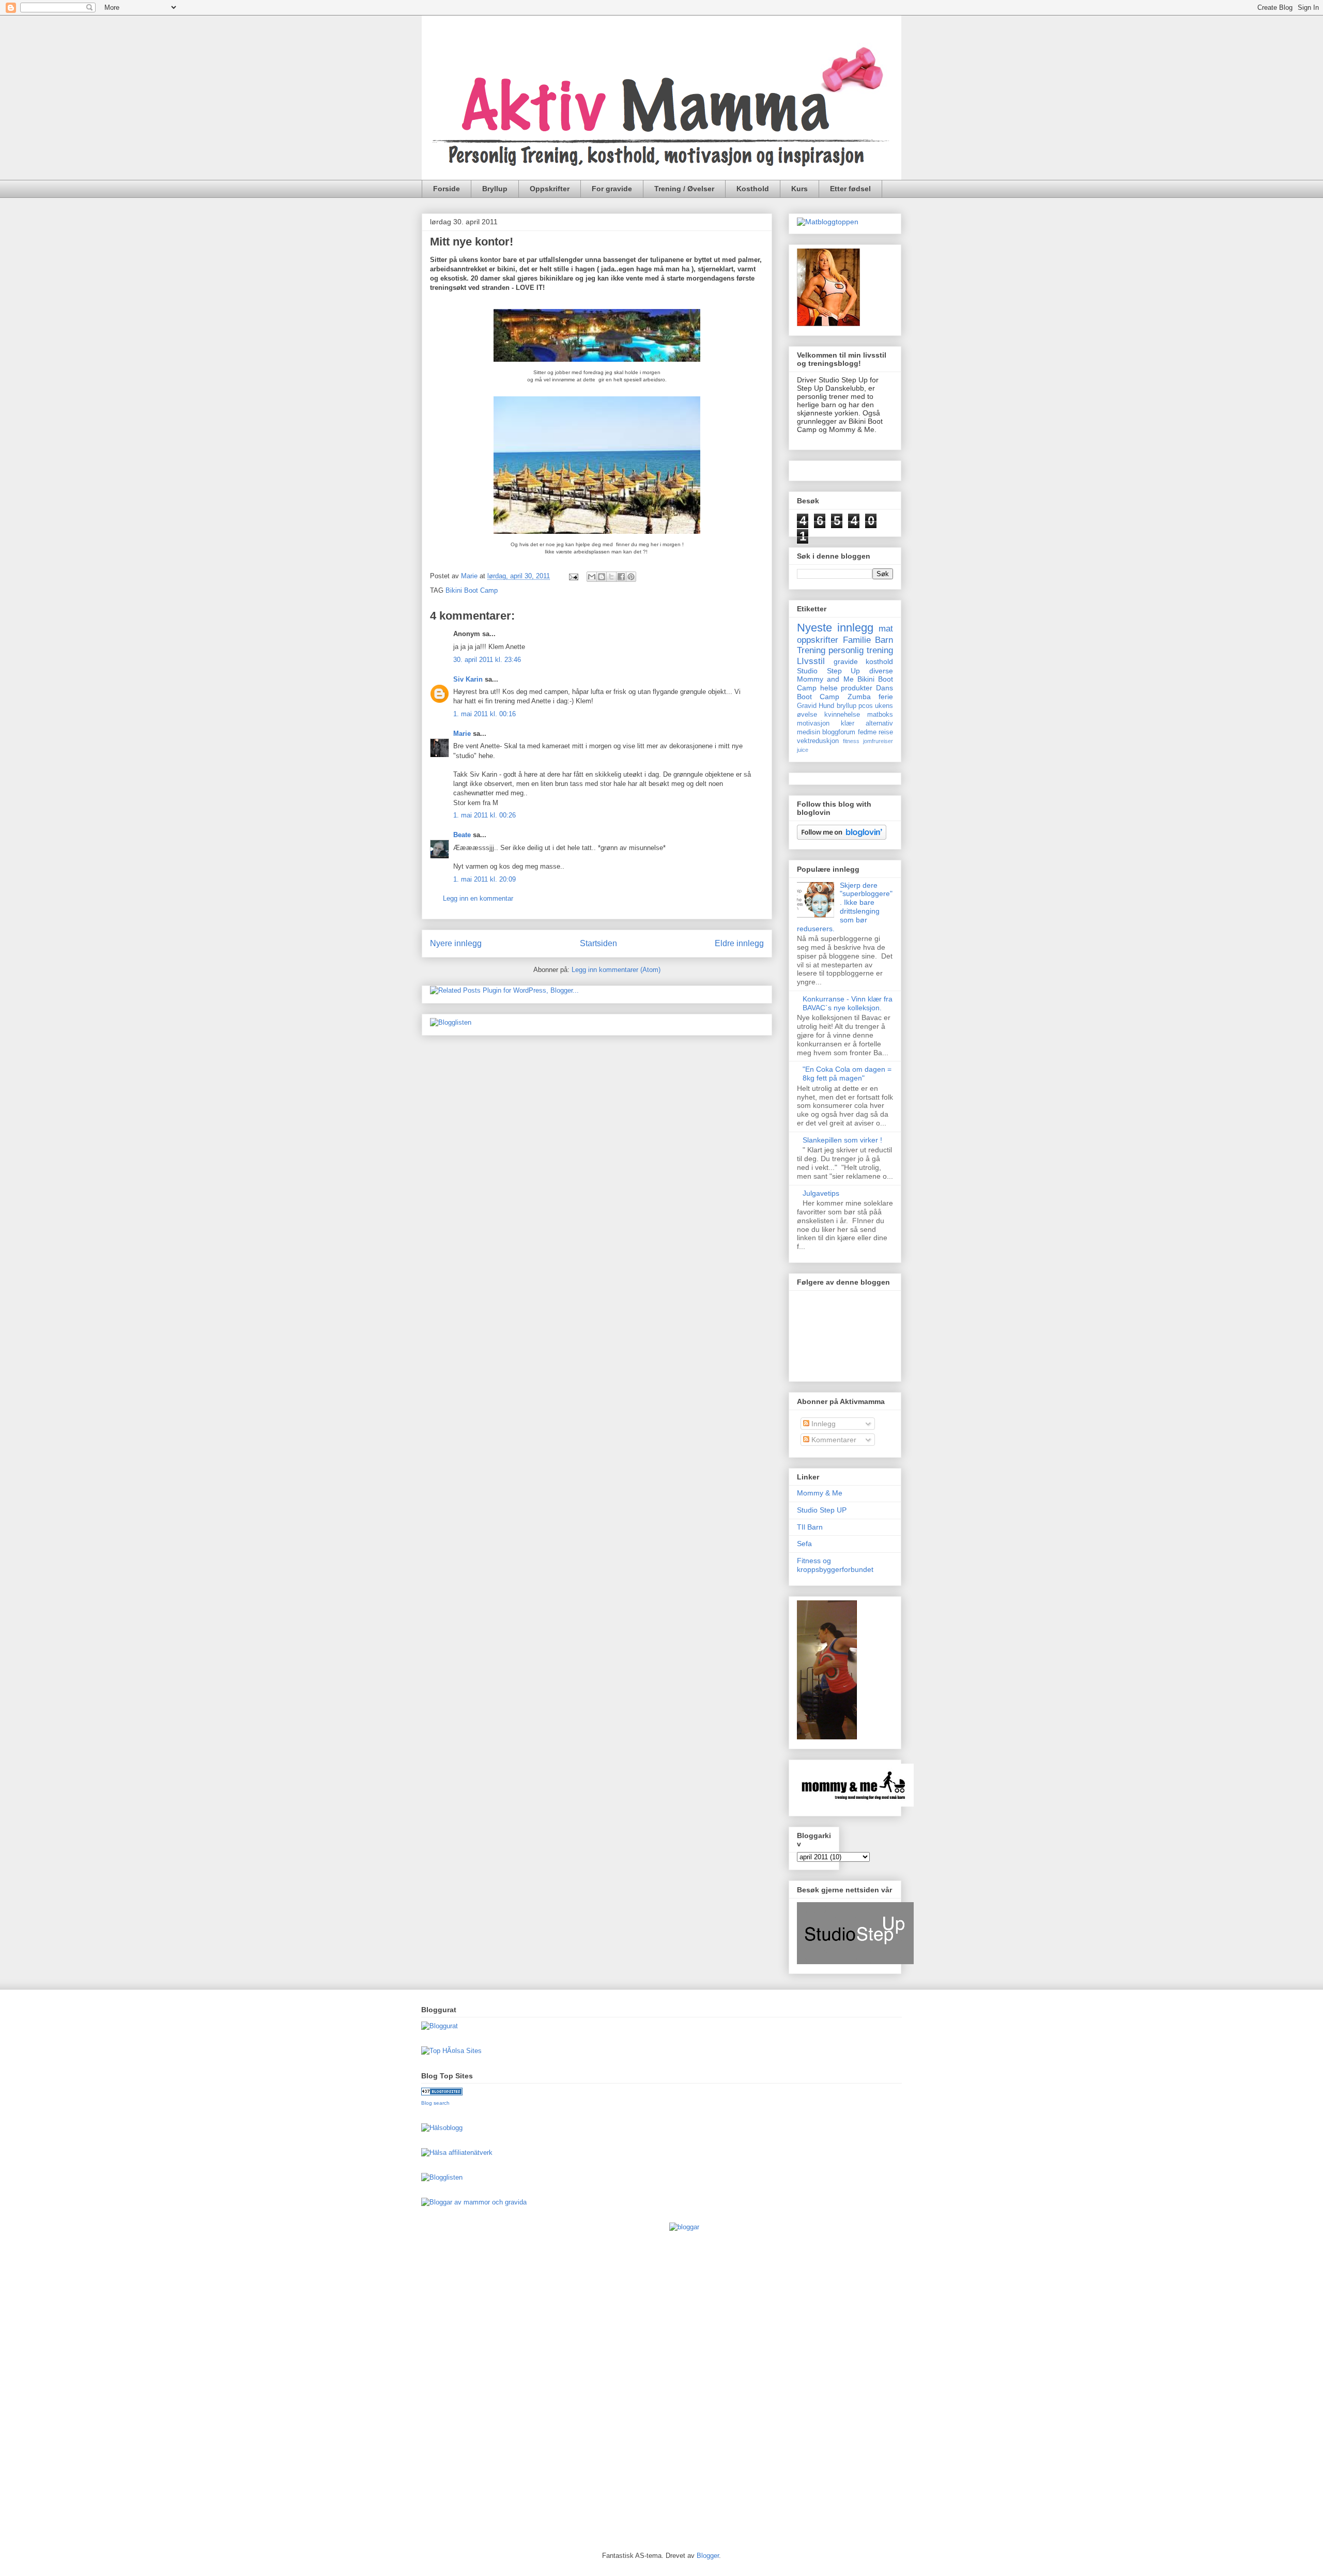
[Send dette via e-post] (592, 577)
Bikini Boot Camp (472, 590)
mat (886, 629)
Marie (462, 734)
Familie (857, 640)
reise (886, 732)
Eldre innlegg (739, 943)
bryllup (847, 706)
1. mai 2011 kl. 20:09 (484, 879)
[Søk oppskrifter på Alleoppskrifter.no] (828, 222)
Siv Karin (468, 679)
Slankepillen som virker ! (842, 1140)
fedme (867, 732)
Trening (811, 650)
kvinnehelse (842, 715)
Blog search (435, 2103)
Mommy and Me (825, 679)
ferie (886, 697)
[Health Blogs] (442, 2093)
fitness (851, 741)
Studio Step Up (828, 671)
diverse (881, 671)
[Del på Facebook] (621, 577)
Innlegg (822, 1424)
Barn (884, 640)
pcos (866, 706)
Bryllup (495, 189)
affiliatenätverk (471, 2153)
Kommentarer (833, 1440)
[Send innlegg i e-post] (573, 576)
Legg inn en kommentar (478, 898)
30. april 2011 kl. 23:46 (487, 660)
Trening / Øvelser (684, 189)
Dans (884, 688)
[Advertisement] (463, 2378)
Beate (462, 835)
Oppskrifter (550, 189)
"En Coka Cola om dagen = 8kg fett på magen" (847, 1074)
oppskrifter (818, 640)
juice (803, 750)
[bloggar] (684, 2227)
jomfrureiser (878, 741)
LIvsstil (811, 661)
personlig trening (861, 650)
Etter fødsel (850, 189)
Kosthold (753, 189)
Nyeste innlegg (835, 628)
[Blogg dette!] (602, 577)
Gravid (807, 706)
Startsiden (598, 943)
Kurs (799, 189)
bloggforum (839, 732)
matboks (880, 715)
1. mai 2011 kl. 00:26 (484, 815)
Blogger (708, 2556)
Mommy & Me (820, 1493)
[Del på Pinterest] (631, 577)
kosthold (879, 661)
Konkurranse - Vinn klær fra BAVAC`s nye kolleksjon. (848, 1003)
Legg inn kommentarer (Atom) (616, 970)
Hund (826, 706)
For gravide (612, 189)
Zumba (859, 697)
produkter (857, 688)
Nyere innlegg (456, 943)
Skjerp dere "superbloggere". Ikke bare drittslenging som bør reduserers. (845, 907)
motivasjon (813, 723)
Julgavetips (821, 1193)
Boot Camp (818, 697)
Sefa (804, 1544)
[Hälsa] (434, 2153)
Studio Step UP (822, 1510)
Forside (447, 189)
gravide (846, 661)
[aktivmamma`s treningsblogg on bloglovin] (842, 837)
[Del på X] (611, 577)
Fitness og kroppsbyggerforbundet (835, 1565)
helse (829, 688)
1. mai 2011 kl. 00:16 (484, 714)
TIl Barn (810, 1527)
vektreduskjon (818, 741)
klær (848, 723)
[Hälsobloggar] (442, 2128)
